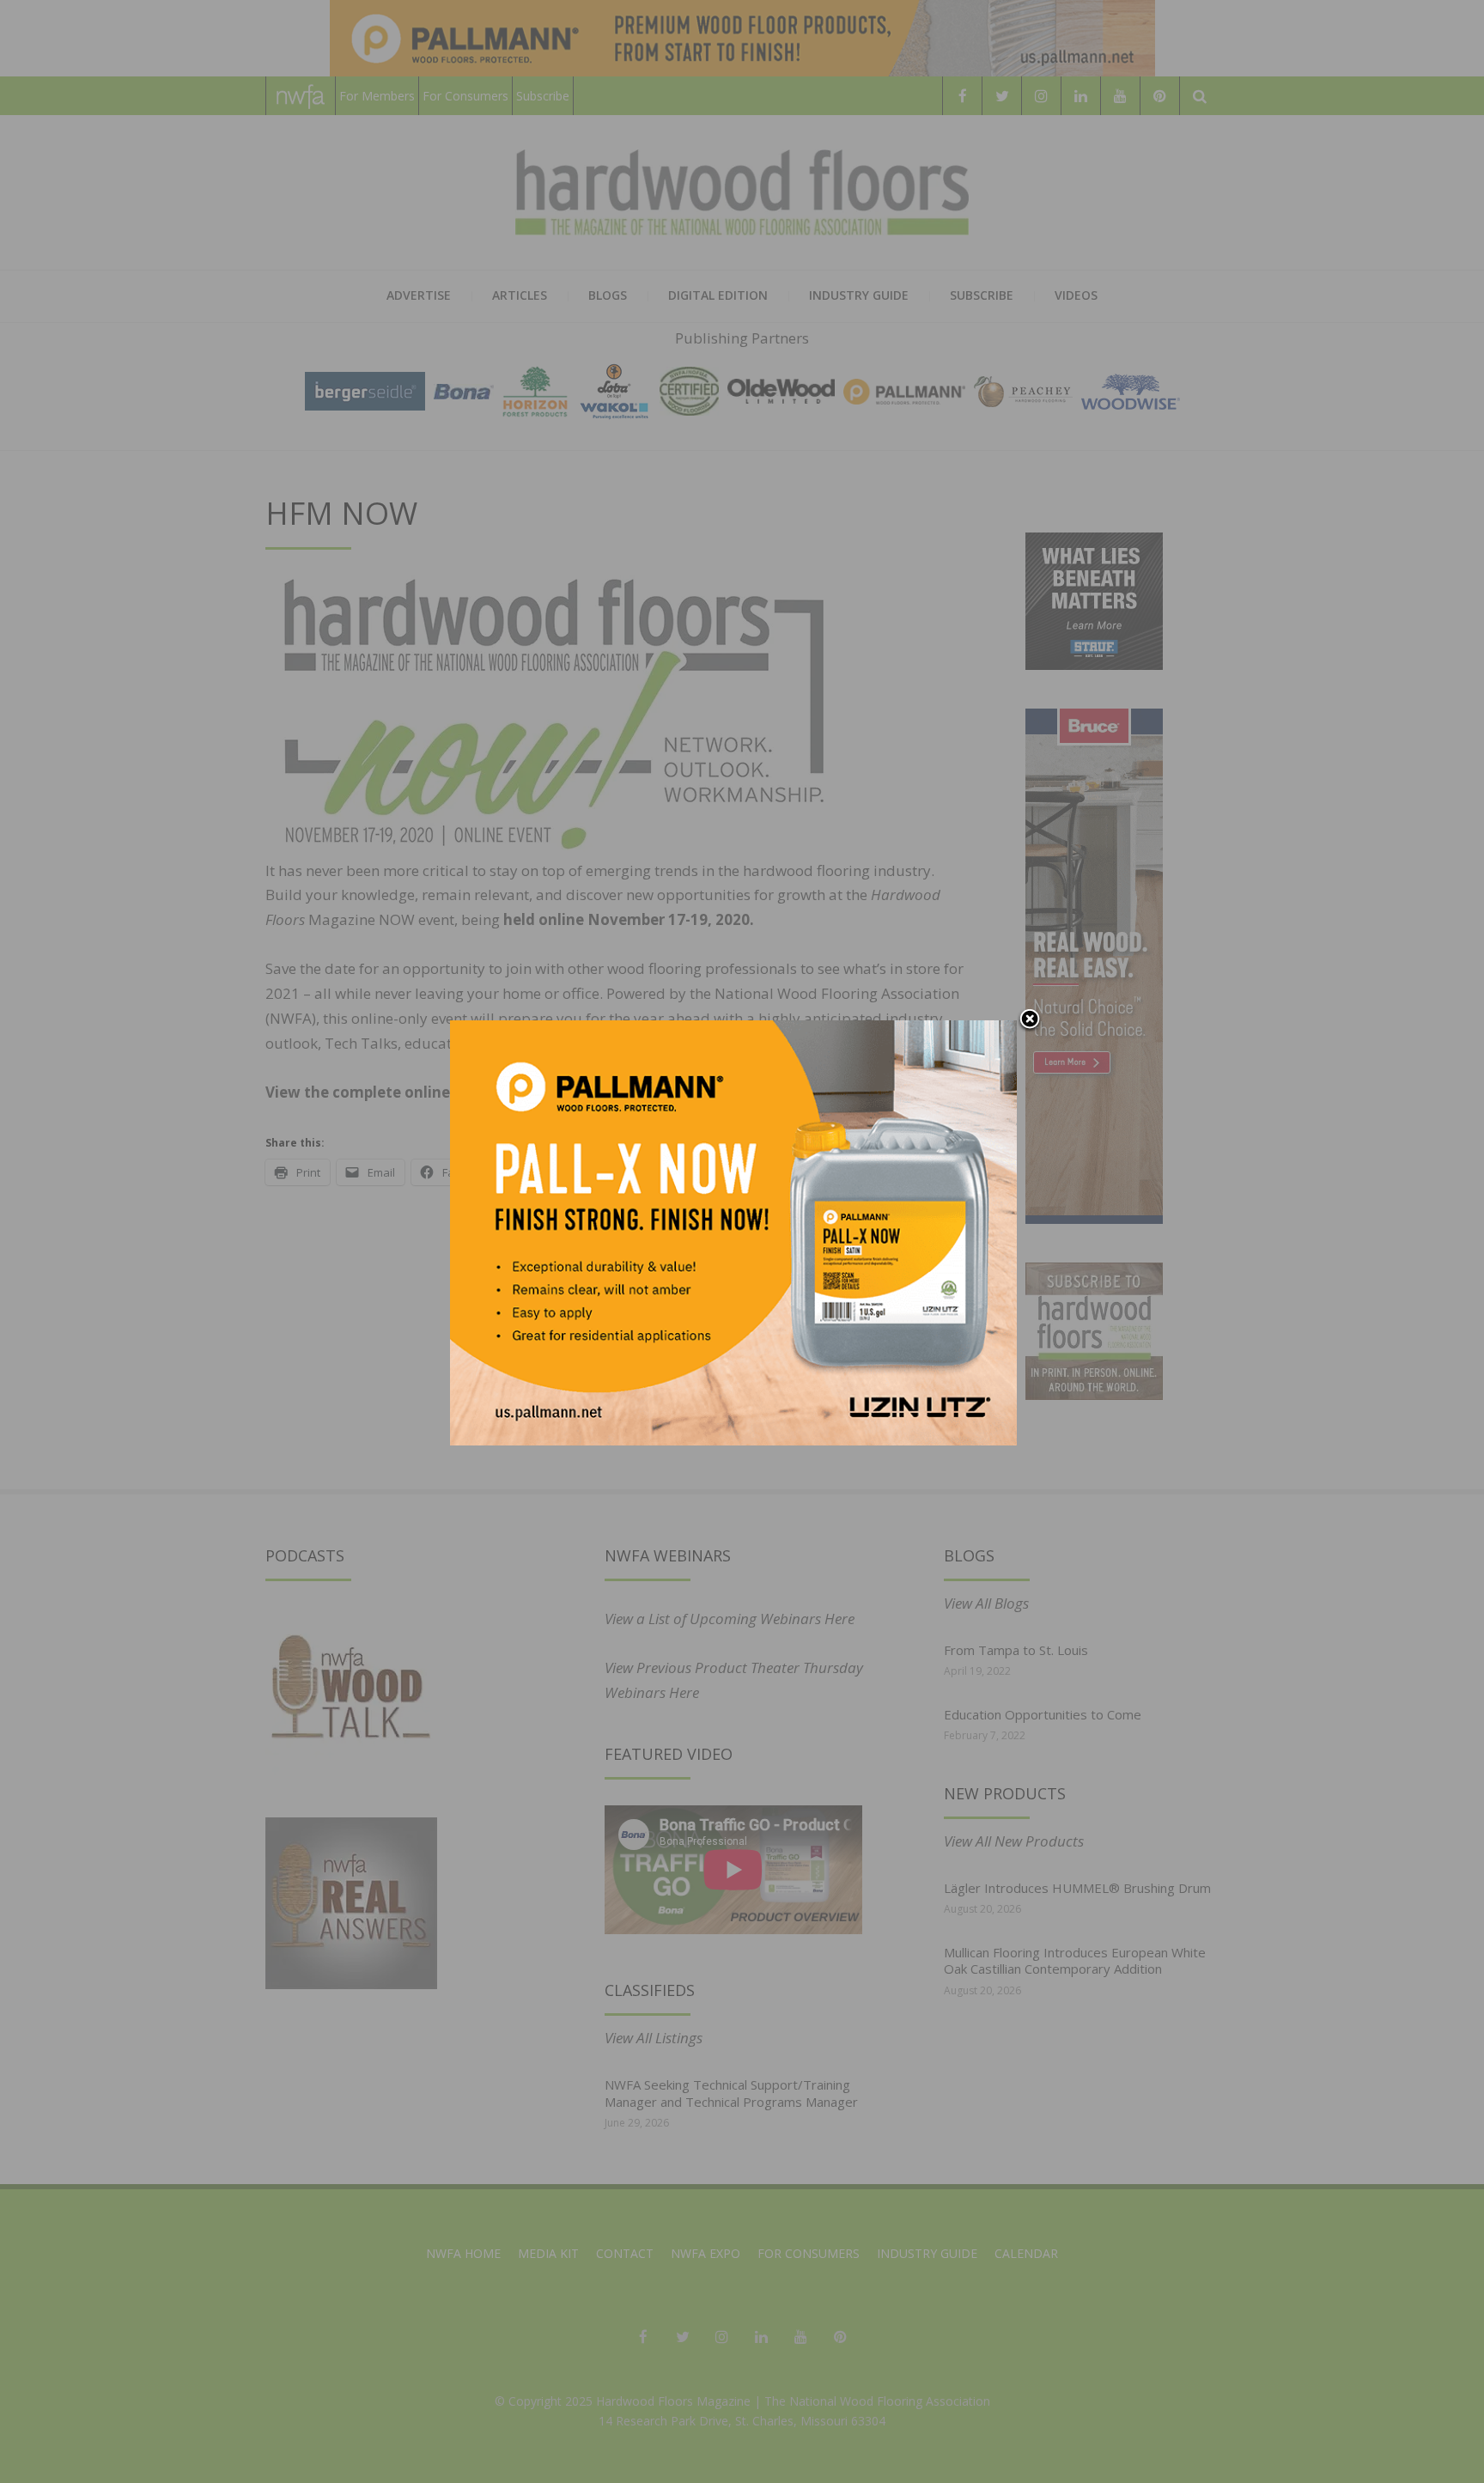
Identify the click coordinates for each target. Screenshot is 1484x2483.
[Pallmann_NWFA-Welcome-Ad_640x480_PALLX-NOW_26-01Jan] (733, 1231)
